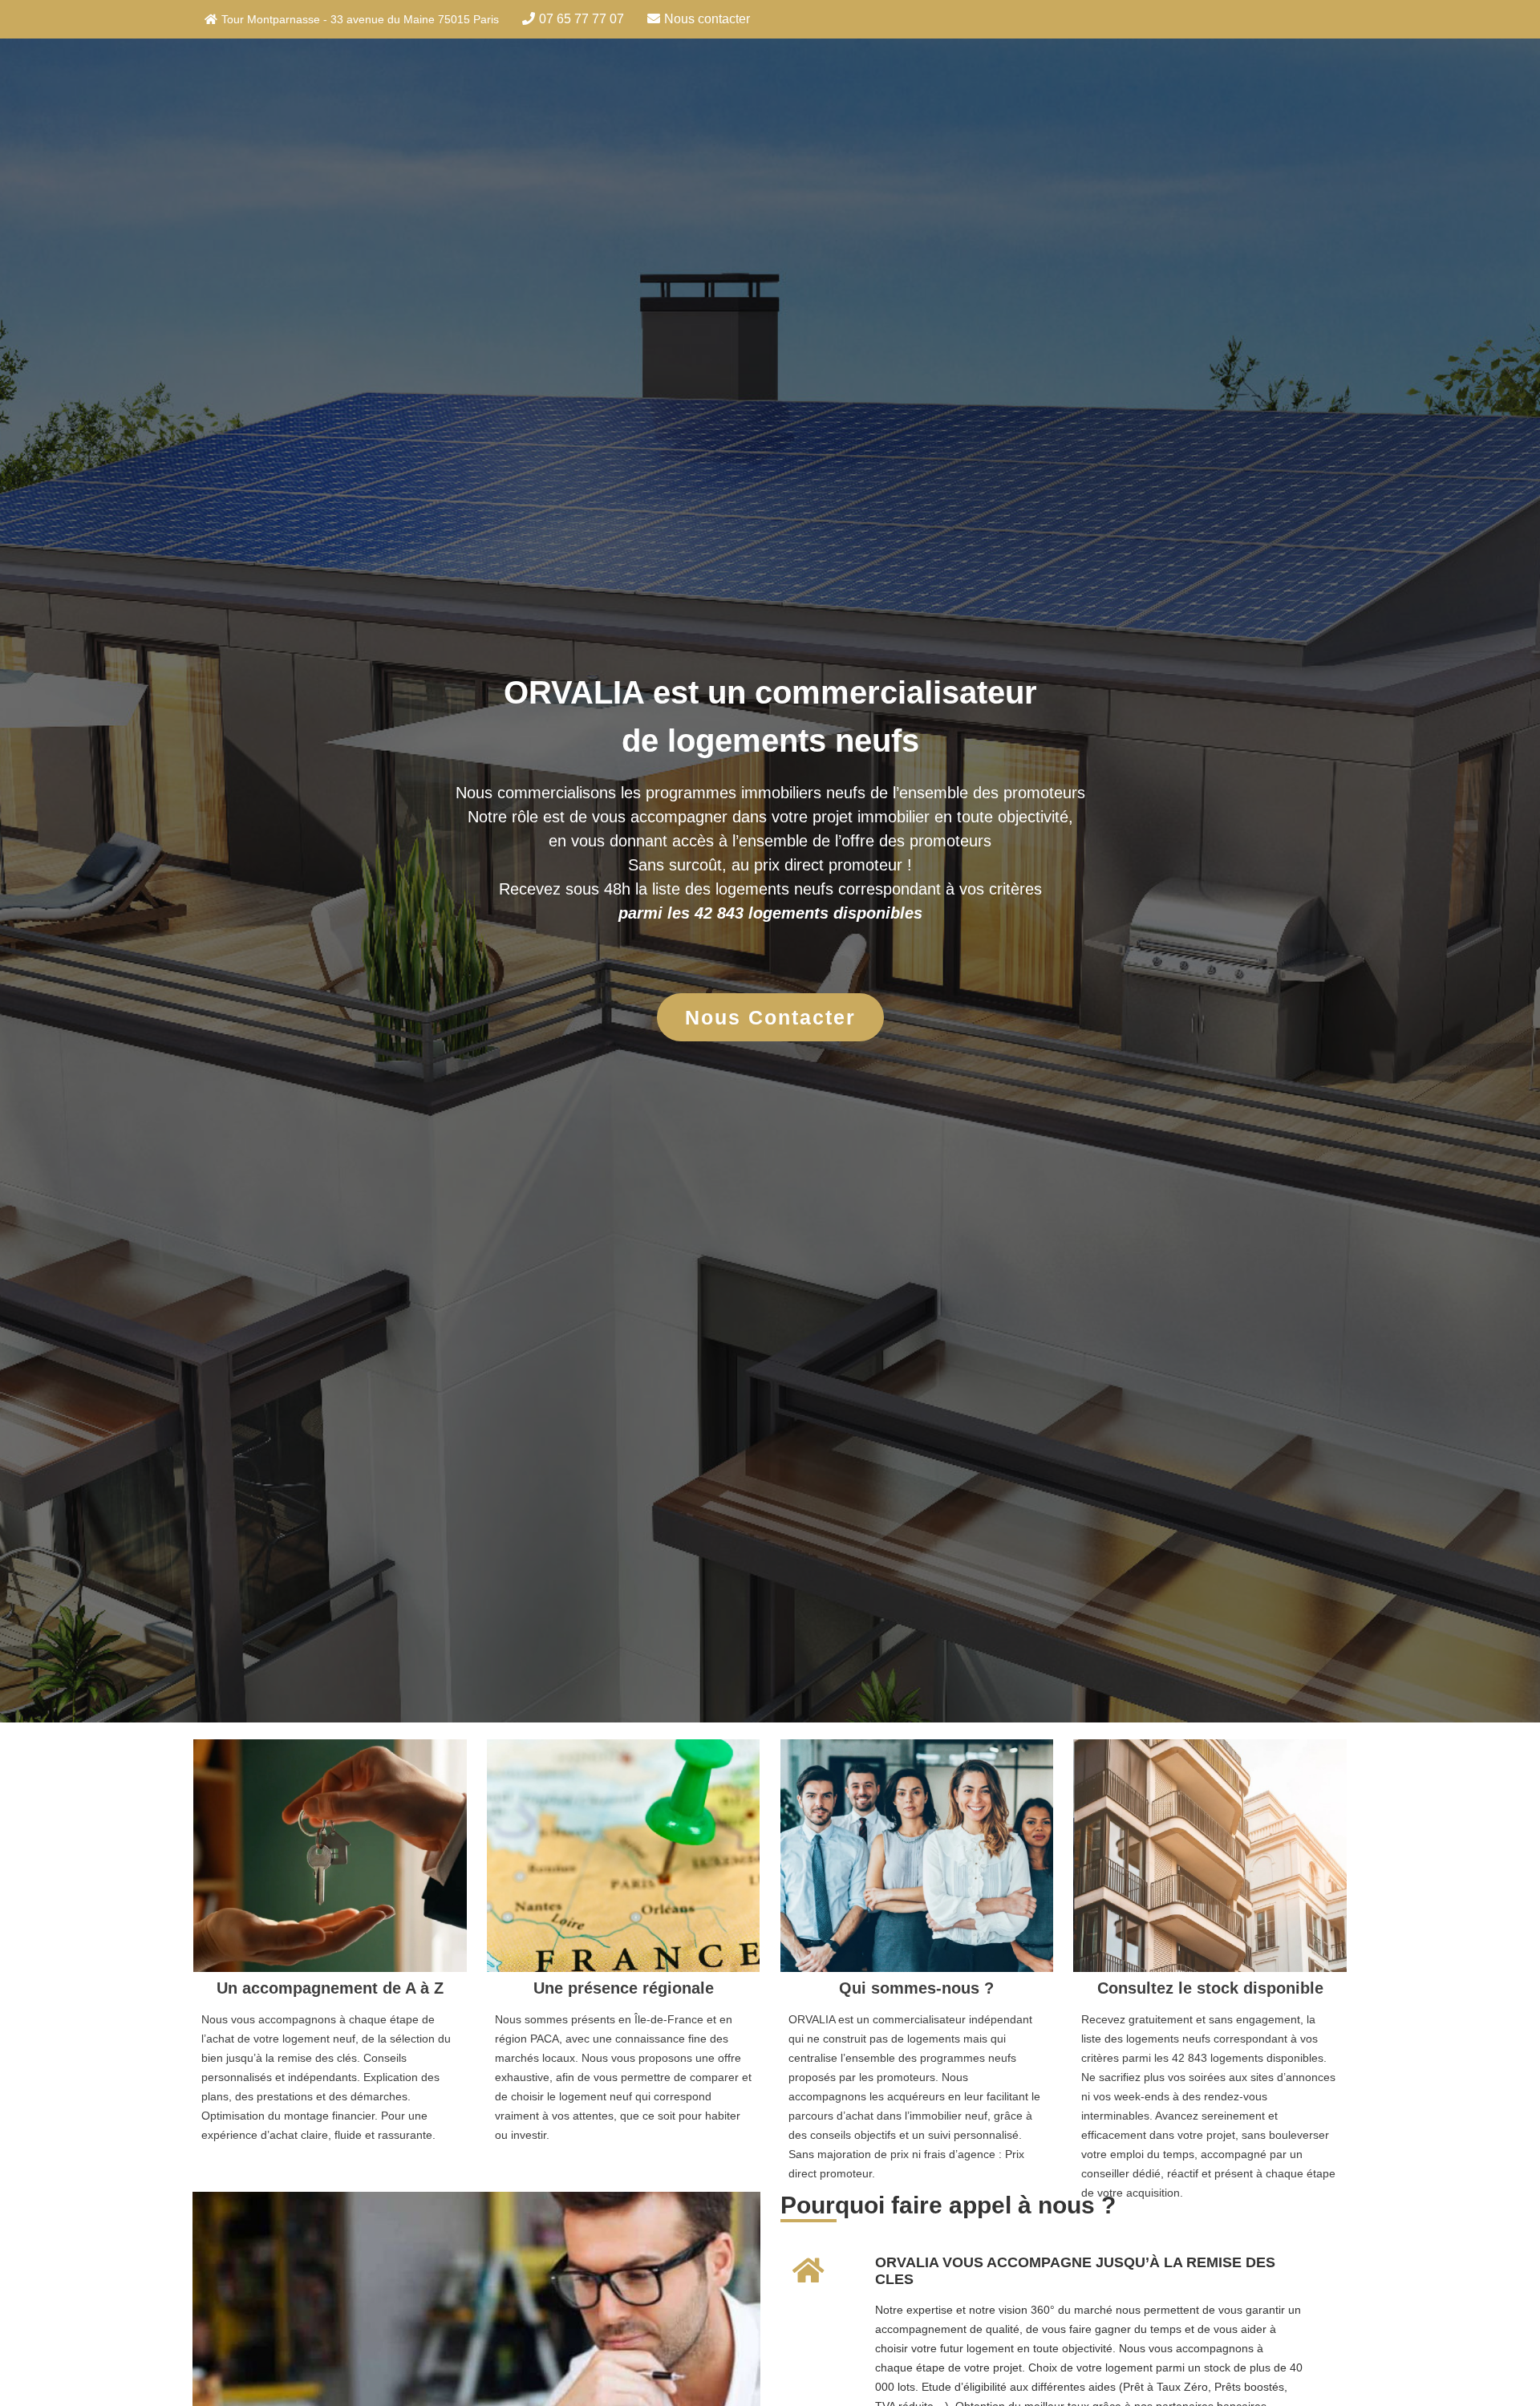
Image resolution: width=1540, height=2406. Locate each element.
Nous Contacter (770, 1017)
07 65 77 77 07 (582, 19)
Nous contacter (707, 19)
